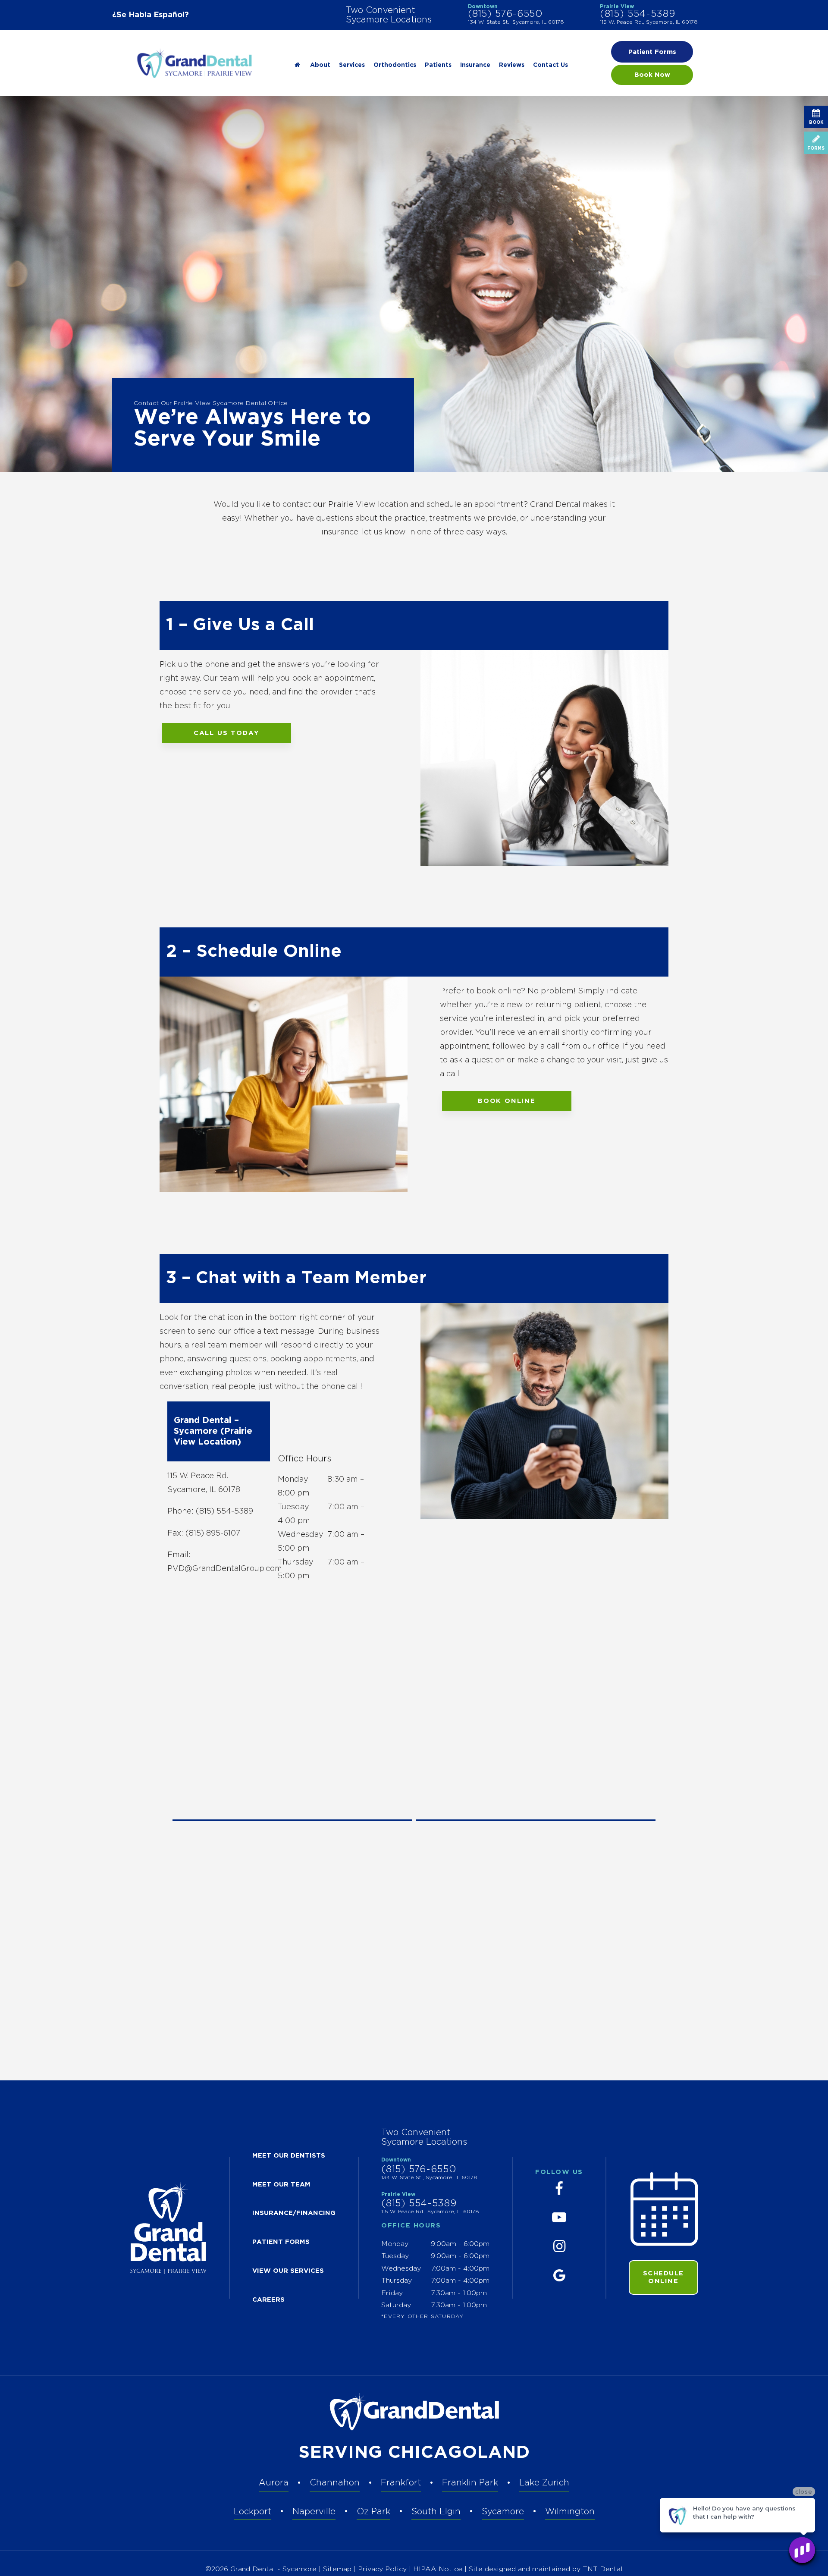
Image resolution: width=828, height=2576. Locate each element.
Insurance (475, 65)
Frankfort (401, 2483)
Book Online (507, 1101)
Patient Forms (652, 52)
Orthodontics (395, 65)
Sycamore (503, 2512)
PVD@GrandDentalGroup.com (225, 1569)
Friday (392, 2293)
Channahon (335, 2483)
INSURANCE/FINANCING (294, 2213)
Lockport (252, 2512)
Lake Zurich (544, 2483)
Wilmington (570, 2512)
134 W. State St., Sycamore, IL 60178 (516, 22)
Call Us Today (226, 733)
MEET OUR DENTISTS (289, 2156)
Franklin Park (470, 2483)
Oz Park (373, 2512)
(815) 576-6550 (505, 14)
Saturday (396, 2305)
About (320, 65)
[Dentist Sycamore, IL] (297, 65)
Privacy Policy (382, 2569)
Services (352, 65)
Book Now (652, 75)
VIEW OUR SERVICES (288, 2271)
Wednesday (301, 1535)
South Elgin (436, 2512)
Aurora (274, 2483)
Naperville (314, 2512)
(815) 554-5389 (637, 14)
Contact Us (550, 65)
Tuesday (293, 1507)
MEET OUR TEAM (281, 2185)
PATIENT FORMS (281, 2242)
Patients (438, 65)
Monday (293, 1480)
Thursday (296, 1562)
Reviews (512, 65)
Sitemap (337, 2569)
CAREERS (268, 2300)
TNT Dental (603, 2569)
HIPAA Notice (439, 2569)
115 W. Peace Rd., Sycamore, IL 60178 (649, 22)
